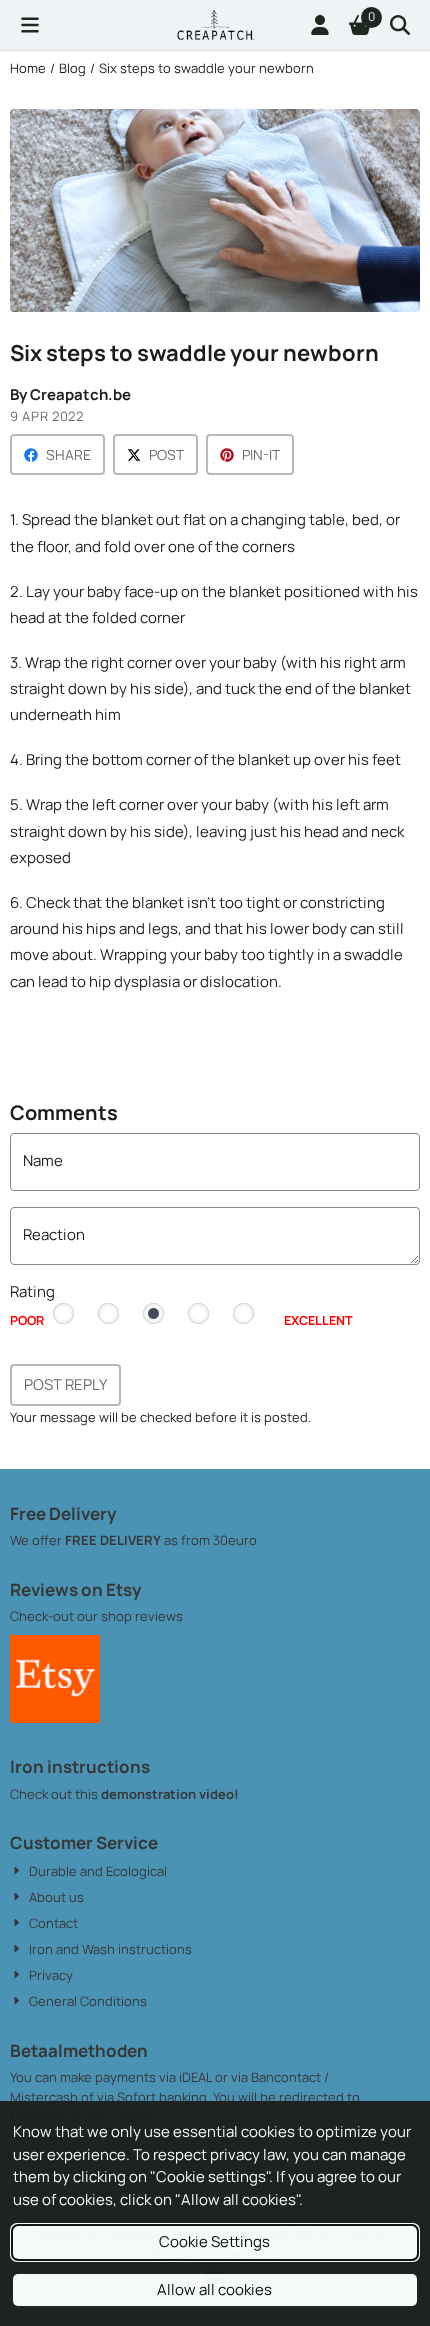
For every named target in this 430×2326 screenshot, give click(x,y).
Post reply (65, 1384)
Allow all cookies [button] (214, 2289)
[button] (30, 25)
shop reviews (142, 1616)
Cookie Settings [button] (214, 2241)
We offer (37, 1540)
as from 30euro (209, 1540)
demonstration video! (170, 1794)
